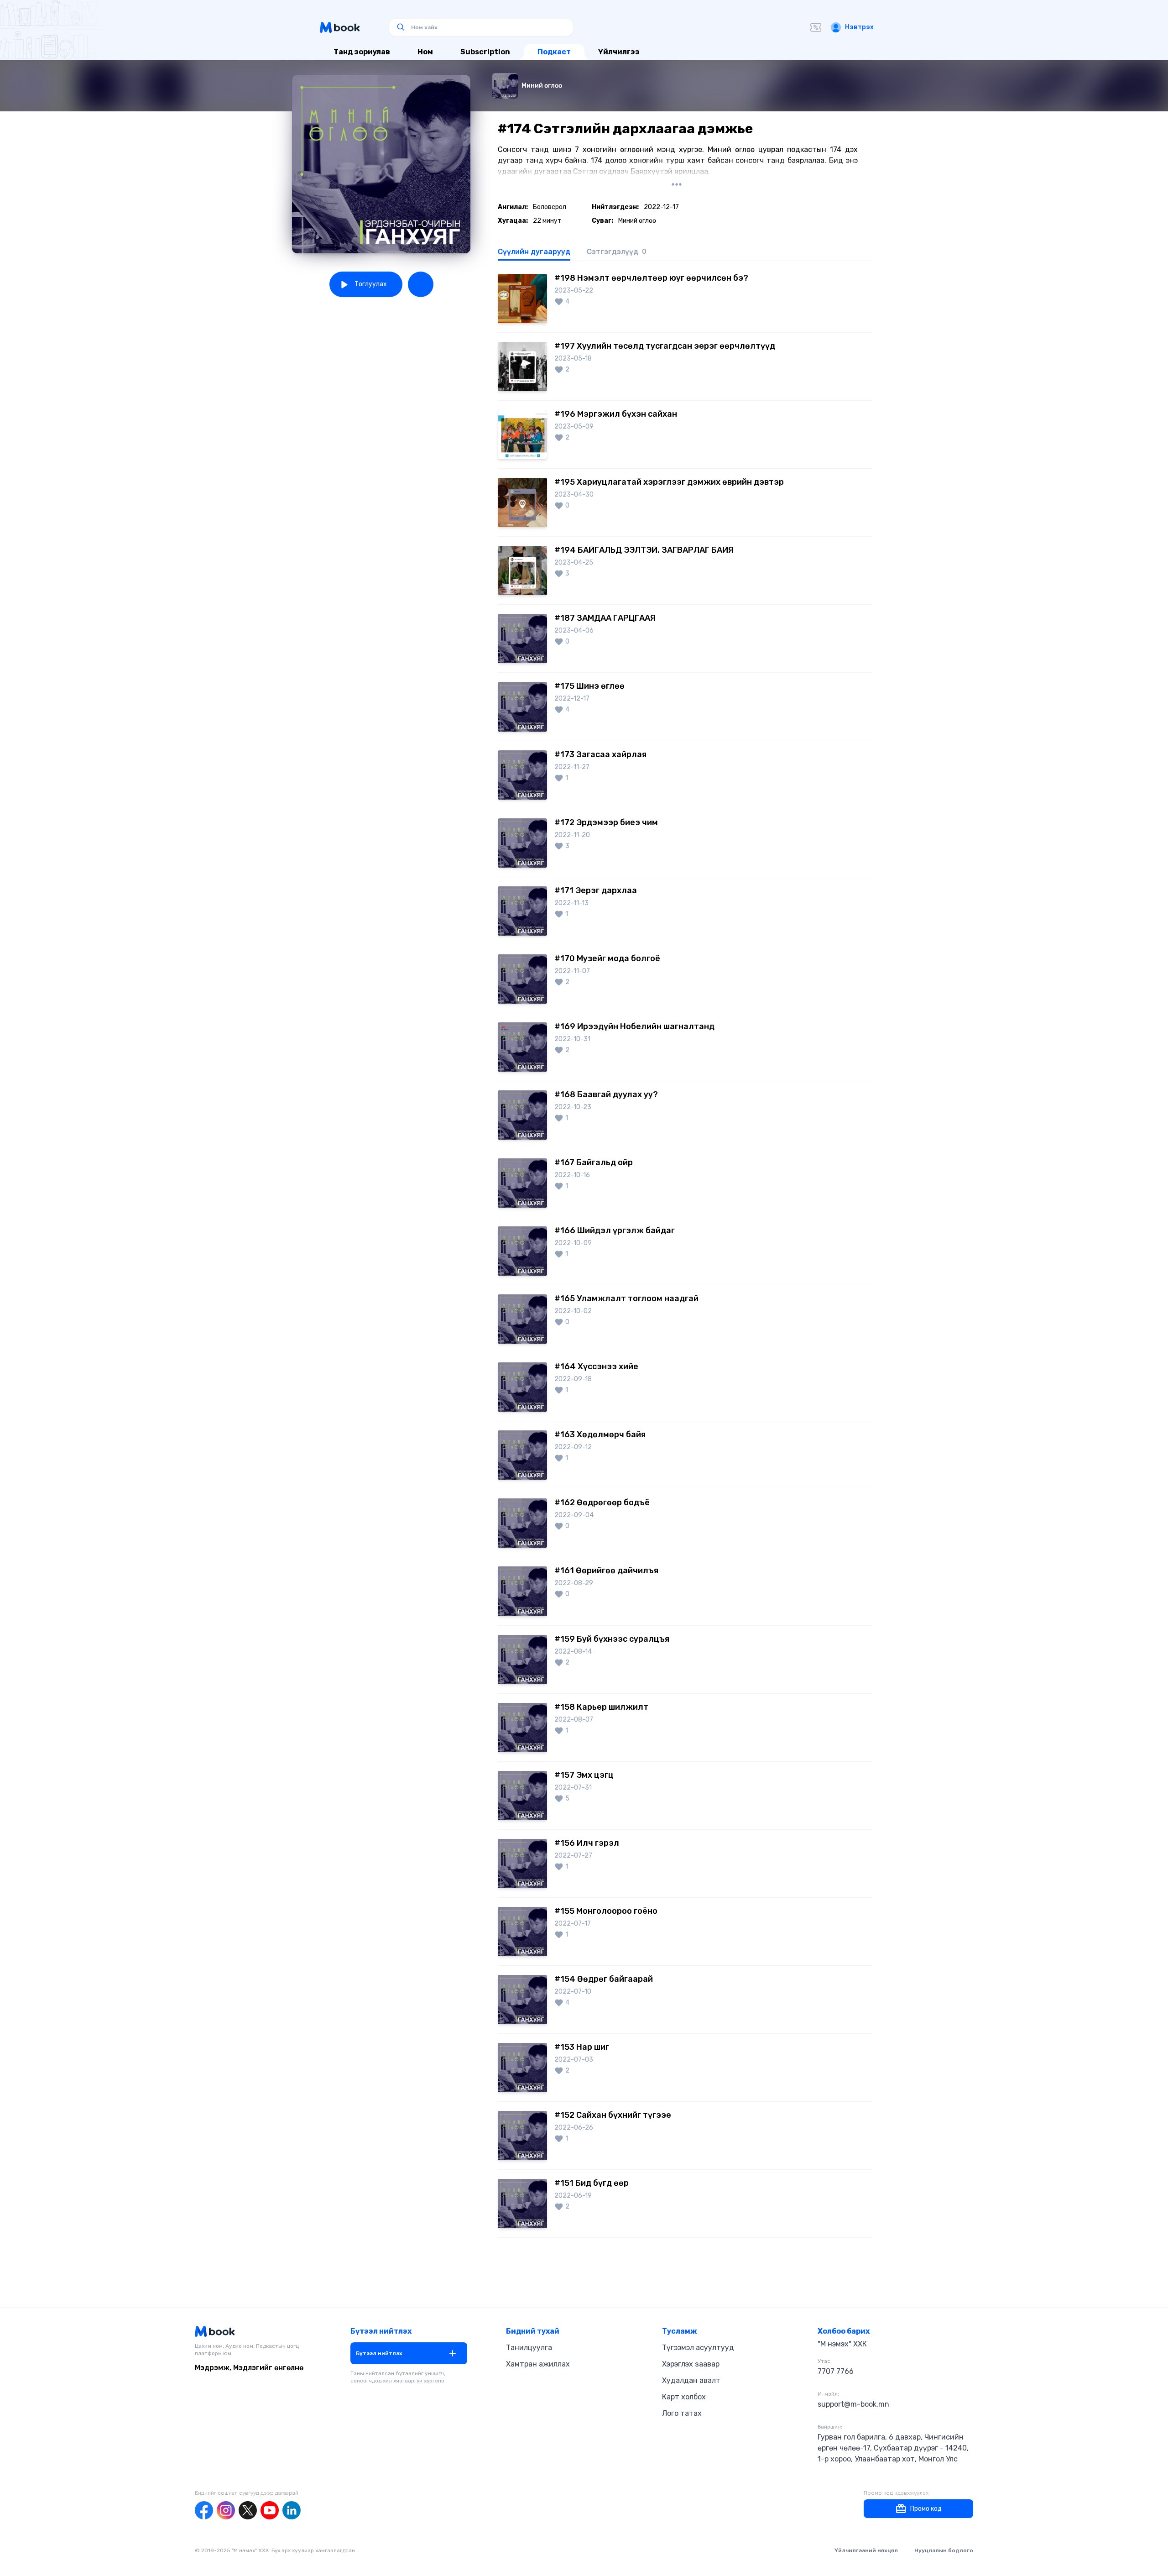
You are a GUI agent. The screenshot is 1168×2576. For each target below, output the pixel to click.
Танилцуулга (529, 2348)
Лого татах (682, 2413)
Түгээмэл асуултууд (698, 2348)
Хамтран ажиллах (538, 2364)
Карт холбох (684, 2397)
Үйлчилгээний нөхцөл (866, 2550)
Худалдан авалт (691, 2380)
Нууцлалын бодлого (944, 2550)
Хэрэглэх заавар (691, 2364)
